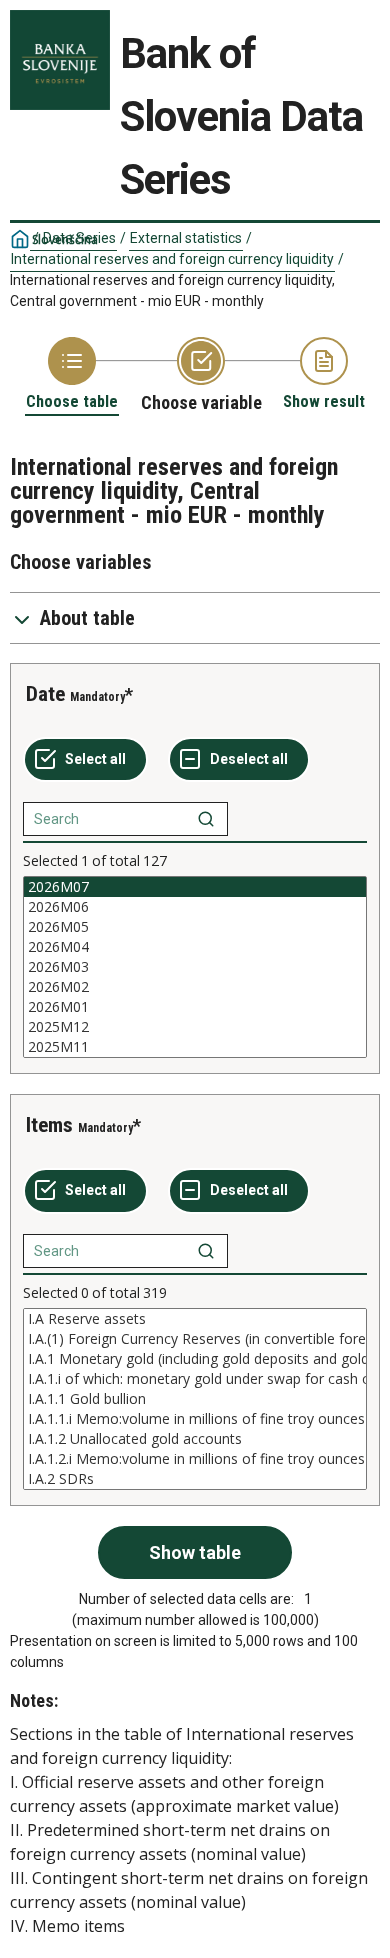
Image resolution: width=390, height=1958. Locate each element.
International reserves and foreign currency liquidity (172, 259)
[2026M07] (195, 887)
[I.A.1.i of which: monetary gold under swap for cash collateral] (195, 1379)
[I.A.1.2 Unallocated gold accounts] (195, 1439)
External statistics (186, 238)
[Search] (206, 819)
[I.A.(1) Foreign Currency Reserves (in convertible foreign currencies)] (195, 1339)
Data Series (79, 238)
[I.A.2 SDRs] (195, 1479)
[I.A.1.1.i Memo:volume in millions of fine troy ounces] (195, 1419)
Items (49, 1125)
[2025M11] (195, 1047)
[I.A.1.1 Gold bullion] (195, 1399)
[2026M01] (195, 1007)
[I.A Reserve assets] (195, 1319)
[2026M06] (195, 907)
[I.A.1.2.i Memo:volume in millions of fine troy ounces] (195, 1459)
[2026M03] (195, 967)
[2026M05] (195, 927)
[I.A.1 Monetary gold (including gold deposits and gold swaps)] (195, 1359)
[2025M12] (195, 1027)
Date (45, 694)
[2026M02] (195, 987)
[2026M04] (195, 947)
